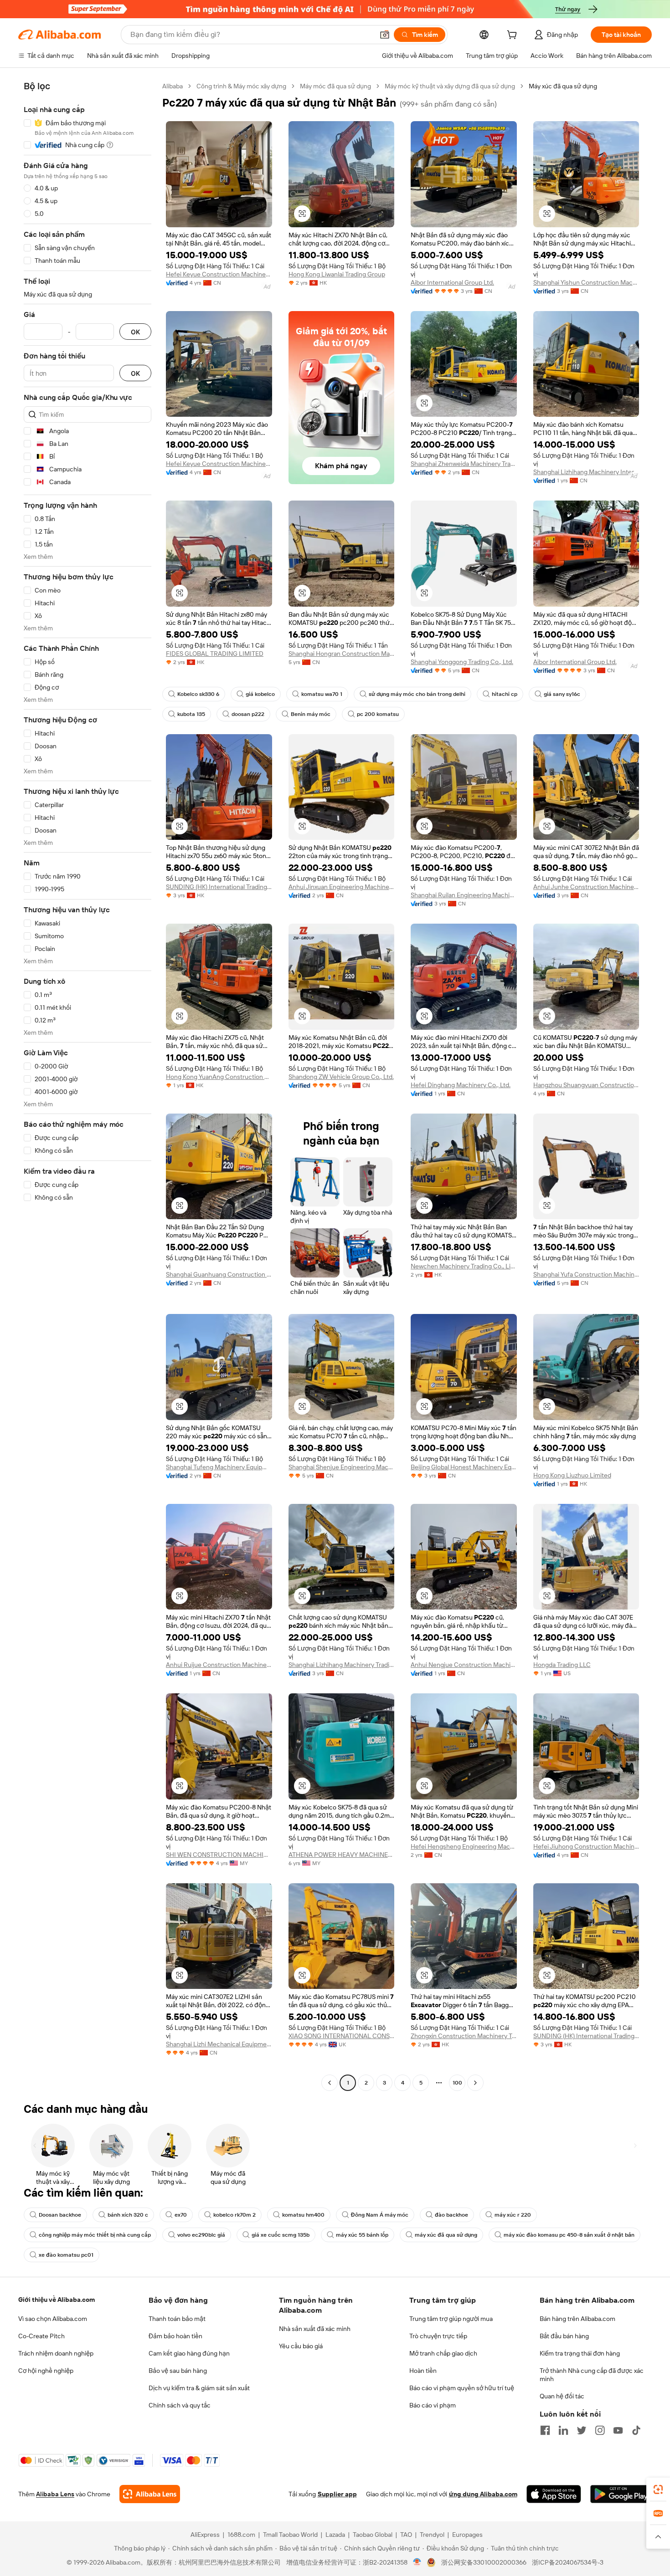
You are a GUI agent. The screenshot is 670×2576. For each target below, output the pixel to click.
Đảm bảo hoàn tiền (175, 2336)
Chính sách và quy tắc (180, 2405)
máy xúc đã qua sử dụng (446, 2235)
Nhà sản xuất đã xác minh (315, 2329)
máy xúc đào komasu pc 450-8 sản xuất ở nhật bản (569, 2235)
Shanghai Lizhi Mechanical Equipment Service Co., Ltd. (219, 2044)
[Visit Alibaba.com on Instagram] (600, 2430)
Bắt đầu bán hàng (564, 2336)
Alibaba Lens (55, 2494)
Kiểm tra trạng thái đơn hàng (580, 2353)
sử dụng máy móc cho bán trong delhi (417, 694)
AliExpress (205, 2535)
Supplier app (337, 2494)
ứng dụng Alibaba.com (483, 2494)
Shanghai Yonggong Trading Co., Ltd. (462, 662)
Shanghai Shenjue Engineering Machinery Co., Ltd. (342, 1467)
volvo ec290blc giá (201, 2235)
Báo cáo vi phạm (433, 2405)
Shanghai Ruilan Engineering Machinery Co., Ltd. (464, 895)
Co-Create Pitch (41, 2336)
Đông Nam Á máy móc (380, 2215)
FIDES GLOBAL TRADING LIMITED (215, 654)
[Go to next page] (475, 2083)
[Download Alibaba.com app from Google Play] (621, 2494)
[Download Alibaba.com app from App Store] (554, 2494)
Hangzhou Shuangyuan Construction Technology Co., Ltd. (586, 1085)
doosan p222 (248, 714)
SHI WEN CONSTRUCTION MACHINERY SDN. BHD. (219, 1855)
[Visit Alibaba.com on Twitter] (582, 2430)
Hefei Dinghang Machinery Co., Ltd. (461, 1085)
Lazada (335, 2535)
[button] (385, 35)
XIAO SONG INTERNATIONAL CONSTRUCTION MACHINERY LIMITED (342, 2036)
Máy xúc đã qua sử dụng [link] (563, 86)
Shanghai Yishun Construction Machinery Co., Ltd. (586, 282)
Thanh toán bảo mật (177, 2319)
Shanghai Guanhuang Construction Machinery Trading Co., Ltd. (219, 1274)
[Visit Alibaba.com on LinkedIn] (563, 2430)
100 (457, 2083)
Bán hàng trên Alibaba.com (577, 2319)
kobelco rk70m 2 (234, 2215)
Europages (467, 2535)
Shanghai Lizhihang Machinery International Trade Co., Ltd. (586, 472)
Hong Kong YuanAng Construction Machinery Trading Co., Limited (219, 1077)
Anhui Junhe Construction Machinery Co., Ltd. (586, 887)
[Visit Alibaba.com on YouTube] (618, 2430)
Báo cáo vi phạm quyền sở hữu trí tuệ (462, 2388)
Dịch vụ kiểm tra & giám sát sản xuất (199, 2388)
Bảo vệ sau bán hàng (178, 2371)
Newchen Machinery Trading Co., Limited (464, 1266)
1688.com (241, 2535)
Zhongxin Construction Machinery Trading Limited (464, 2036)
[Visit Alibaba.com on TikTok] (636, 2430)
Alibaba (173, 86)
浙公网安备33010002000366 (484, 2562)
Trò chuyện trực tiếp (438, 2336)
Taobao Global (373, 2535)
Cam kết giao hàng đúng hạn (189, 2353)
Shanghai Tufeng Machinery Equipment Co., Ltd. (219, 1467)
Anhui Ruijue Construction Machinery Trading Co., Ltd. (219, 1665)
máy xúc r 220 (513, 2215)
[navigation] (88, 1086)
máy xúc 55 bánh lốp (362, 2235)
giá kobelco (260, 694)
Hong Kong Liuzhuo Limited (572, 1475)
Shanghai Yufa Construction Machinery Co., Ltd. (586, 1274)
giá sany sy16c (562, 694)
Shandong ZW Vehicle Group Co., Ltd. (341, 1077)
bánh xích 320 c (128, 2215)
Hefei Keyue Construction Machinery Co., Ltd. (219, 274)
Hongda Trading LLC (562, 1665)
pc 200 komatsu (378, 714)
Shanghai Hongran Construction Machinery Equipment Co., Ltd (342, 654)
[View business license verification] (417, 2562)
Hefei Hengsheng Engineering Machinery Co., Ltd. (464, 1846)
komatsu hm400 (303, 2215)
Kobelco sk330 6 (198, 694)
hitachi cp (505, 694)
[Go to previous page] (330, 2083)
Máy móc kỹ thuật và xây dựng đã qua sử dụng (450, 86)
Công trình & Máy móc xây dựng (241, 86)
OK (135, 332)
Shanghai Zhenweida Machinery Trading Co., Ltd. (464, 464)
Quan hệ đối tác (562, 2396)
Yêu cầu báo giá (301, 2346)
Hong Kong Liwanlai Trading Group (337, 274)
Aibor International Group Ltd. (452, 282)
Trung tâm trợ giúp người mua (451, 2319)
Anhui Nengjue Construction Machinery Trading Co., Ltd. (464, 1665)
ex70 (181, 2215)
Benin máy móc (311, 714)
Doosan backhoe (60, 2215)
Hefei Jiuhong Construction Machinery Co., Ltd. (586, 1846)
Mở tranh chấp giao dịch (443, 2353)
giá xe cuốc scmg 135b (281, 2235)
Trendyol (432, 2535)
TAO (406, 2535)
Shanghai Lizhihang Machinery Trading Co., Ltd (342, 1665)
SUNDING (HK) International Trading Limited (219, 887)
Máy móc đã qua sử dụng (335, 86)
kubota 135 (191, 714)
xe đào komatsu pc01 (66, 2255)
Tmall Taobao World (290, 2535)
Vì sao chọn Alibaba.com (53, 2319)
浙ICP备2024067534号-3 (568, 2562)
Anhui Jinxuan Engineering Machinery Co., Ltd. (342, 887)
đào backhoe (451, 2215)
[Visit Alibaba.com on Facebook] (545, 2430)
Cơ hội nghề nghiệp (46, 2371)
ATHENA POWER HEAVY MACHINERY (342, 1855)
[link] (658, 2489)
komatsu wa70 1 (322, 694)
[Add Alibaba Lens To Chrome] (150, 2494)
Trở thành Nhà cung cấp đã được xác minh (592, 2375)
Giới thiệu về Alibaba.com (57, 2300)
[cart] (514, 36)
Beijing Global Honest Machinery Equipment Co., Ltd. (464, 1467)
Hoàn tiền (423, 2371)
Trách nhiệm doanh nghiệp (56, 2353)
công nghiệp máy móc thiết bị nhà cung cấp (95, 2235)
